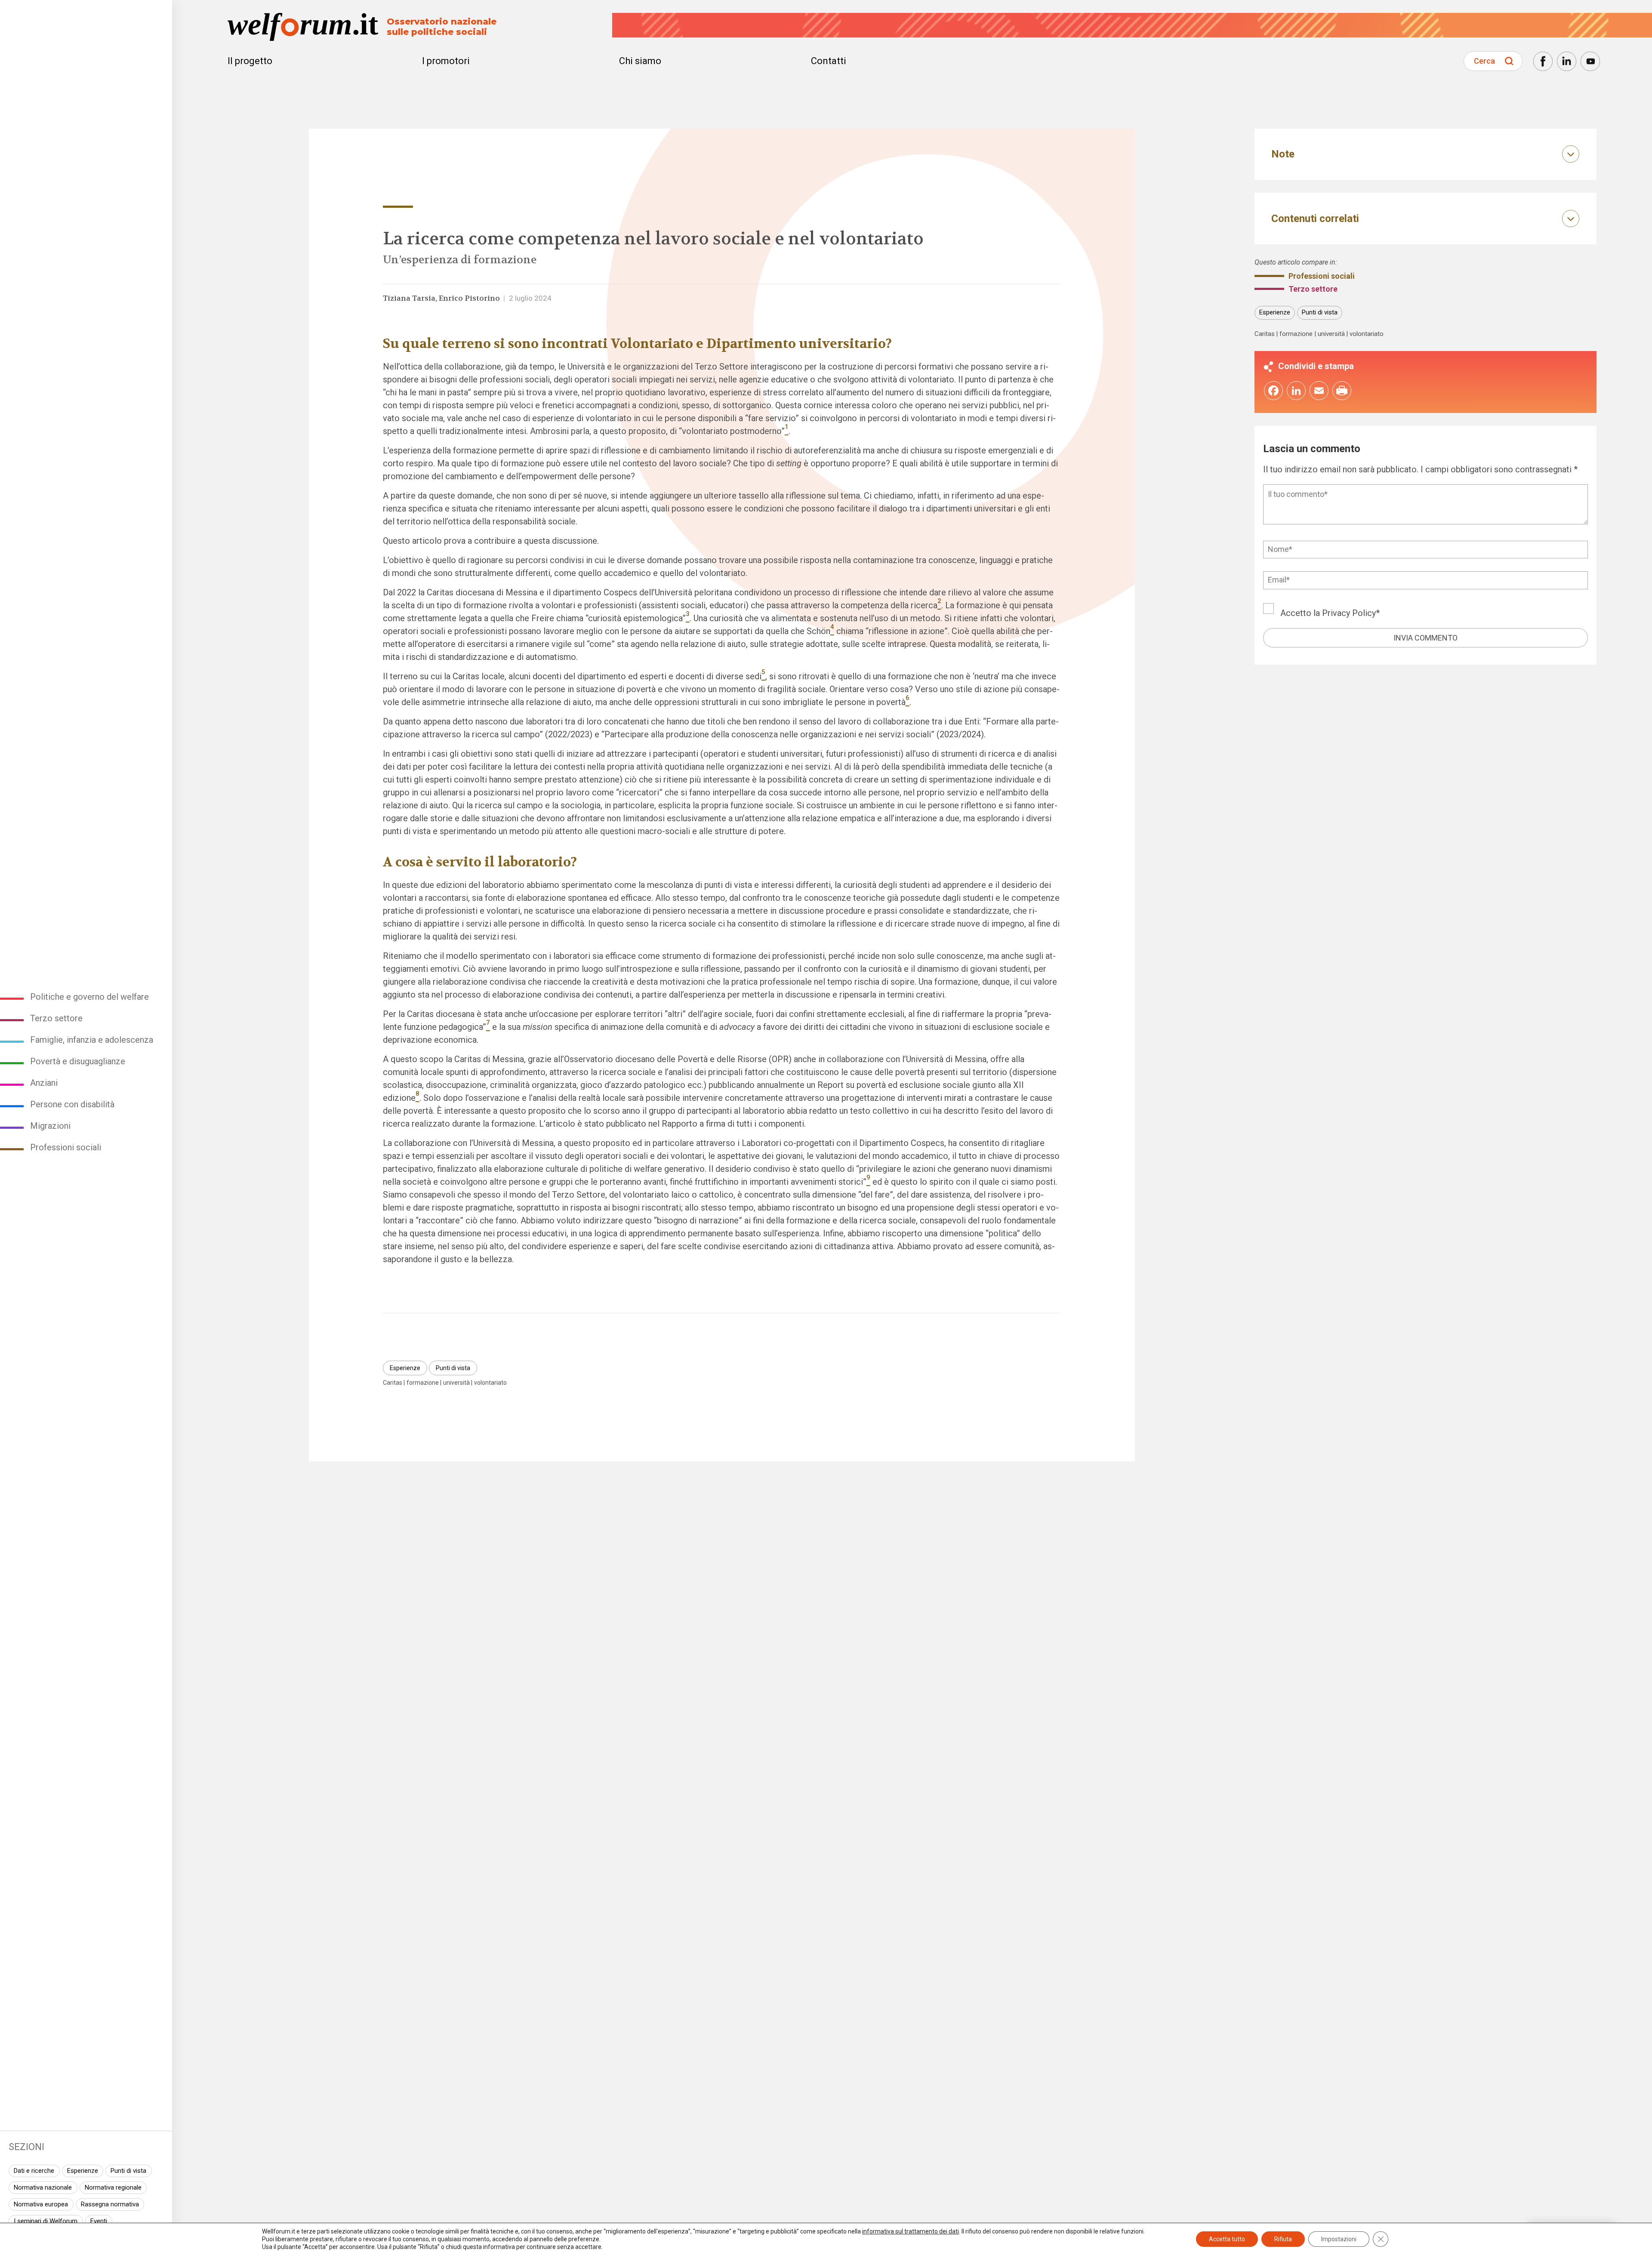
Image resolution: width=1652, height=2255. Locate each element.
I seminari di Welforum (46, 2221)
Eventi (99, 2221)
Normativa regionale (113, 2187)
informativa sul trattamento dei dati (911, 2231)
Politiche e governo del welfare (89, 997)
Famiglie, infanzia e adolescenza (92, 1040)
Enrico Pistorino (469, 298)
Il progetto (250, 61)
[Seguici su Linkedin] (1567, 61)
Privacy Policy (1349, 613)
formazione (423, 1383)
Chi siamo (640, 61)
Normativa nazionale (43, 2187)
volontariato (490, 1383)
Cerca (1484, 61)
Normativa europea (41, 2204)
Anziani (44, 1083)
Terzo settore (56, 1018)
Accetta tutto (1227, 2239)
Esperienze (83, 2171)
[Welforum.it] (86, 6)
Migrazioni (50, 1126)
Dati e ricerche (34, 2171)
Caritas (393, 1383)
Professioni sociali (66, 1147)
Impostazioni (1339, 2239)
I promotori (446, 61)
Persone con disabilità (72, 1104)
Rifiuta (1283, 2239)
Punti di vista (128, 2171)
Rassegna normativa (110, 2204)
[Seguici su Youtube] (1590, 61)
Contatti (829, 61)
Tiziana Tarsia (409, 298)
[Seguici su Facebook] (1543, 61)
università (456, 1383)
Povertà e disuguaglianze (78, 1061)
